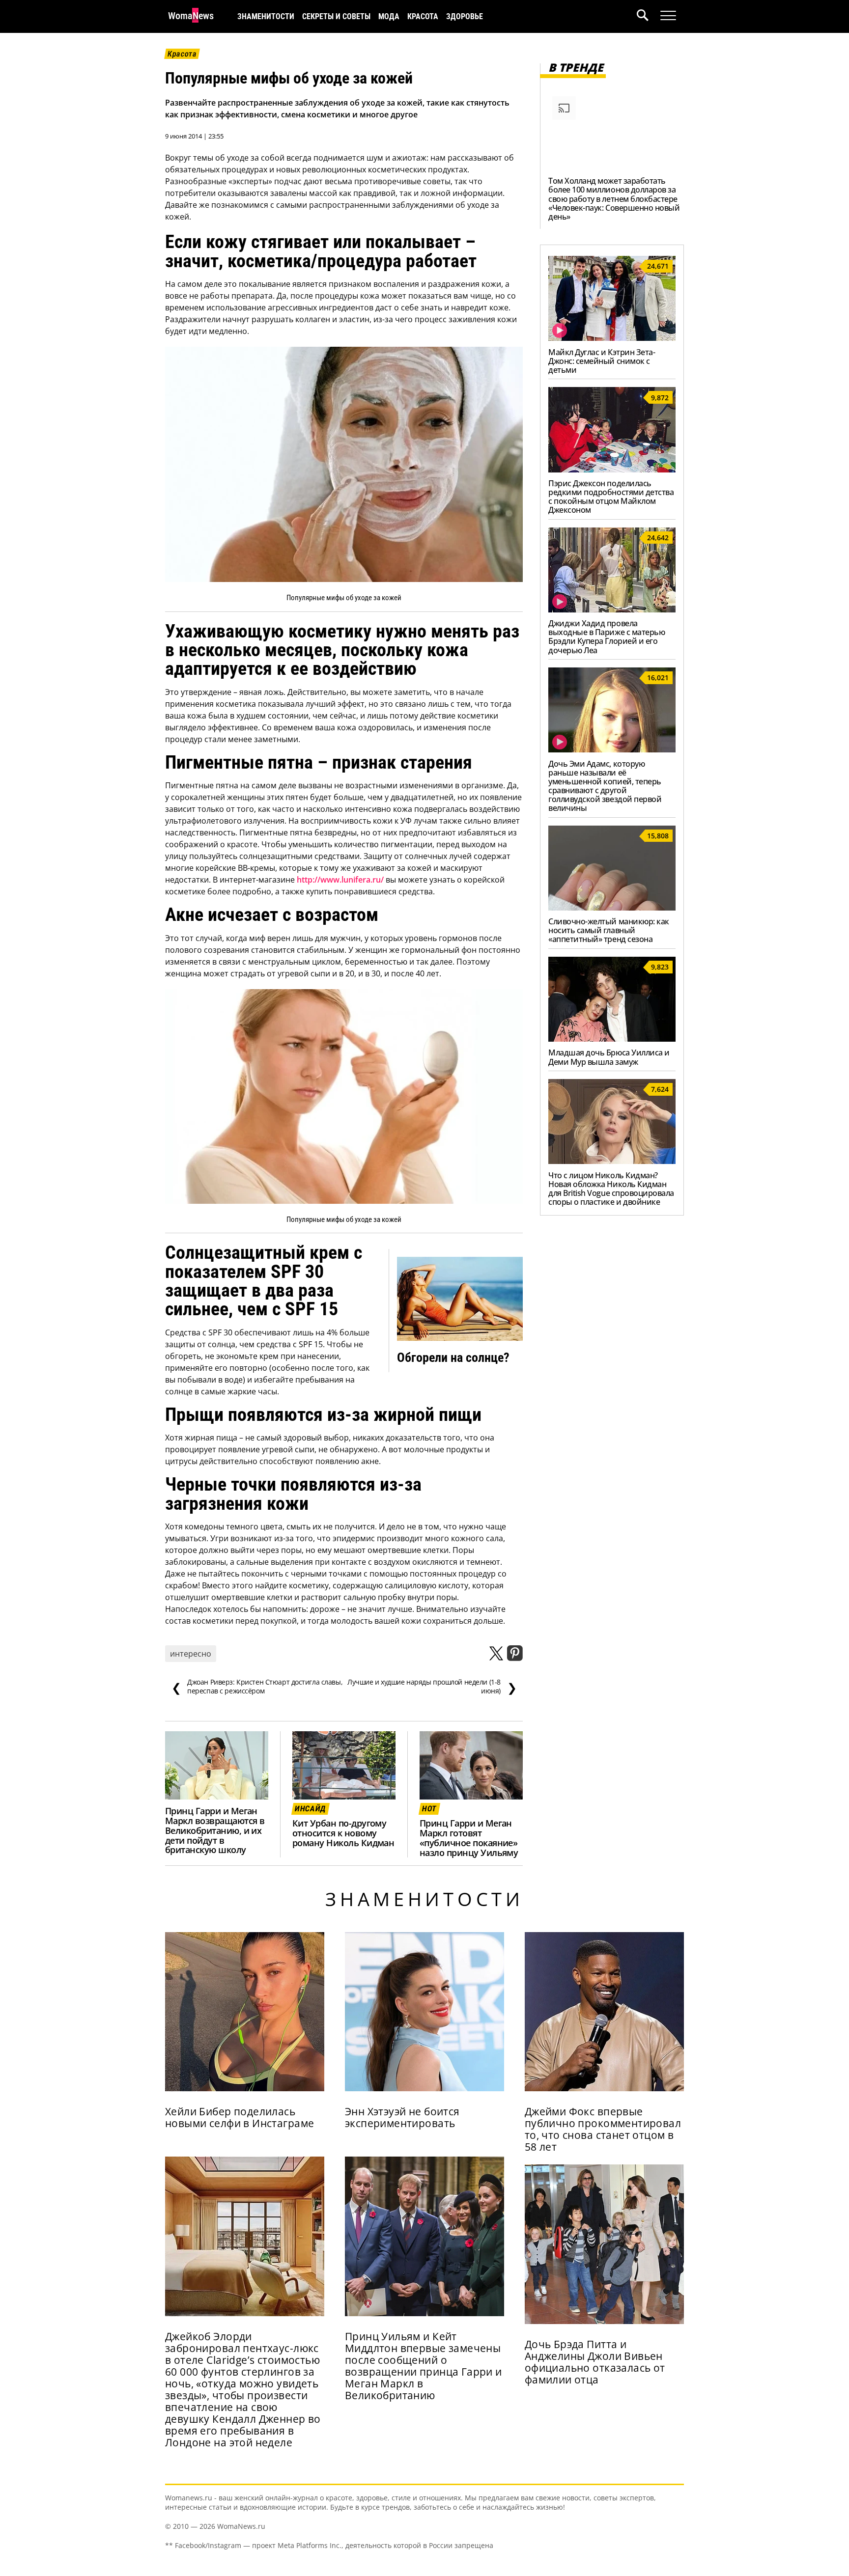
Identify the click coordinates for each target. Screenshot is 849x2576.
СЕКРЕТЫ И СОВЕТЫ (336, 16)
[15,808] (612, 908)
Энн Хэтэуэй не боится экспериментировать (402, 2117)
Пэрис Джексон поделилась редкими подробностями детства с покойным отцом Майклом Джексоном (611, 497)
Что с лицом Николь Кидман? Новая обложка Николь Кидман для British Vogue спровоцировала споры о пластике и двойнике (611, 1189)
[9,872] (612, 470)
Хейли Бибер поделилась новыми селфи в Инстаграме (240, 2117)
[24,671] (612, 338)
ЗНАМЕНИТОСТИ (266, 16)
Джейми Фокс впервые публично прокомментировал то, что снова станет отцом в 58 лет (603, 2129)
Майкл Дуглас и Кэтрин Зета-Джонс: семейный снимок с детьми (602, 361)
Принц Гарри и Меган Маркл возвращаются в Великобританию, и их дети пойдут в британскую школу (215, 1830)
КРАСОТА (423, 16)
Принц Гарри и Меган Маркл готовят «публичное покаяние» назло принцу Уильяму (469, 1838)
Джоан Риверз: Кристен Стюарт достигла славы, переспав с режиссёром (257, 1687)
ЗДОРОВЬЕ (465, 16)
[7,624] (612, 1161)
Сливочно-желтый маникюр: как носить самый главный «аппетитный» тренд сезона (609, 930)
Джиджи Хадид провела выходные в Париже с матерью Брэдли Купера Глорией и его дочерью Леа (607, 637)
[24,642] (612, 609)
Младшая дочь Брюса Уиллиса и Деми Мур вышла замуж (609, 1057)
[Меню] (668, 16)
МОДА (389, 16)
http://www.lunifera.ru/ (340, 880)
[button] (649, 16)
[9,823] (612, 1039)
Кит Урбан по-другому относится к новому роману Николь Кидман (343, 1833)
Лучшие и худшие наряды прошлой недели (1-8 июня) (432, 1687)
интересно (191, 1654)
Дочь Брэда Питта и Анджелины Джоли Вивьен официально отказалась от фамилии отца (595, 2362)
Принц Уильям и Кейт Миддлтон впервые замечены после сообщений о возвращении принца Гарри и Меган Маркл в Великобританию (424, 2366)
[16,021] (612, 749)
